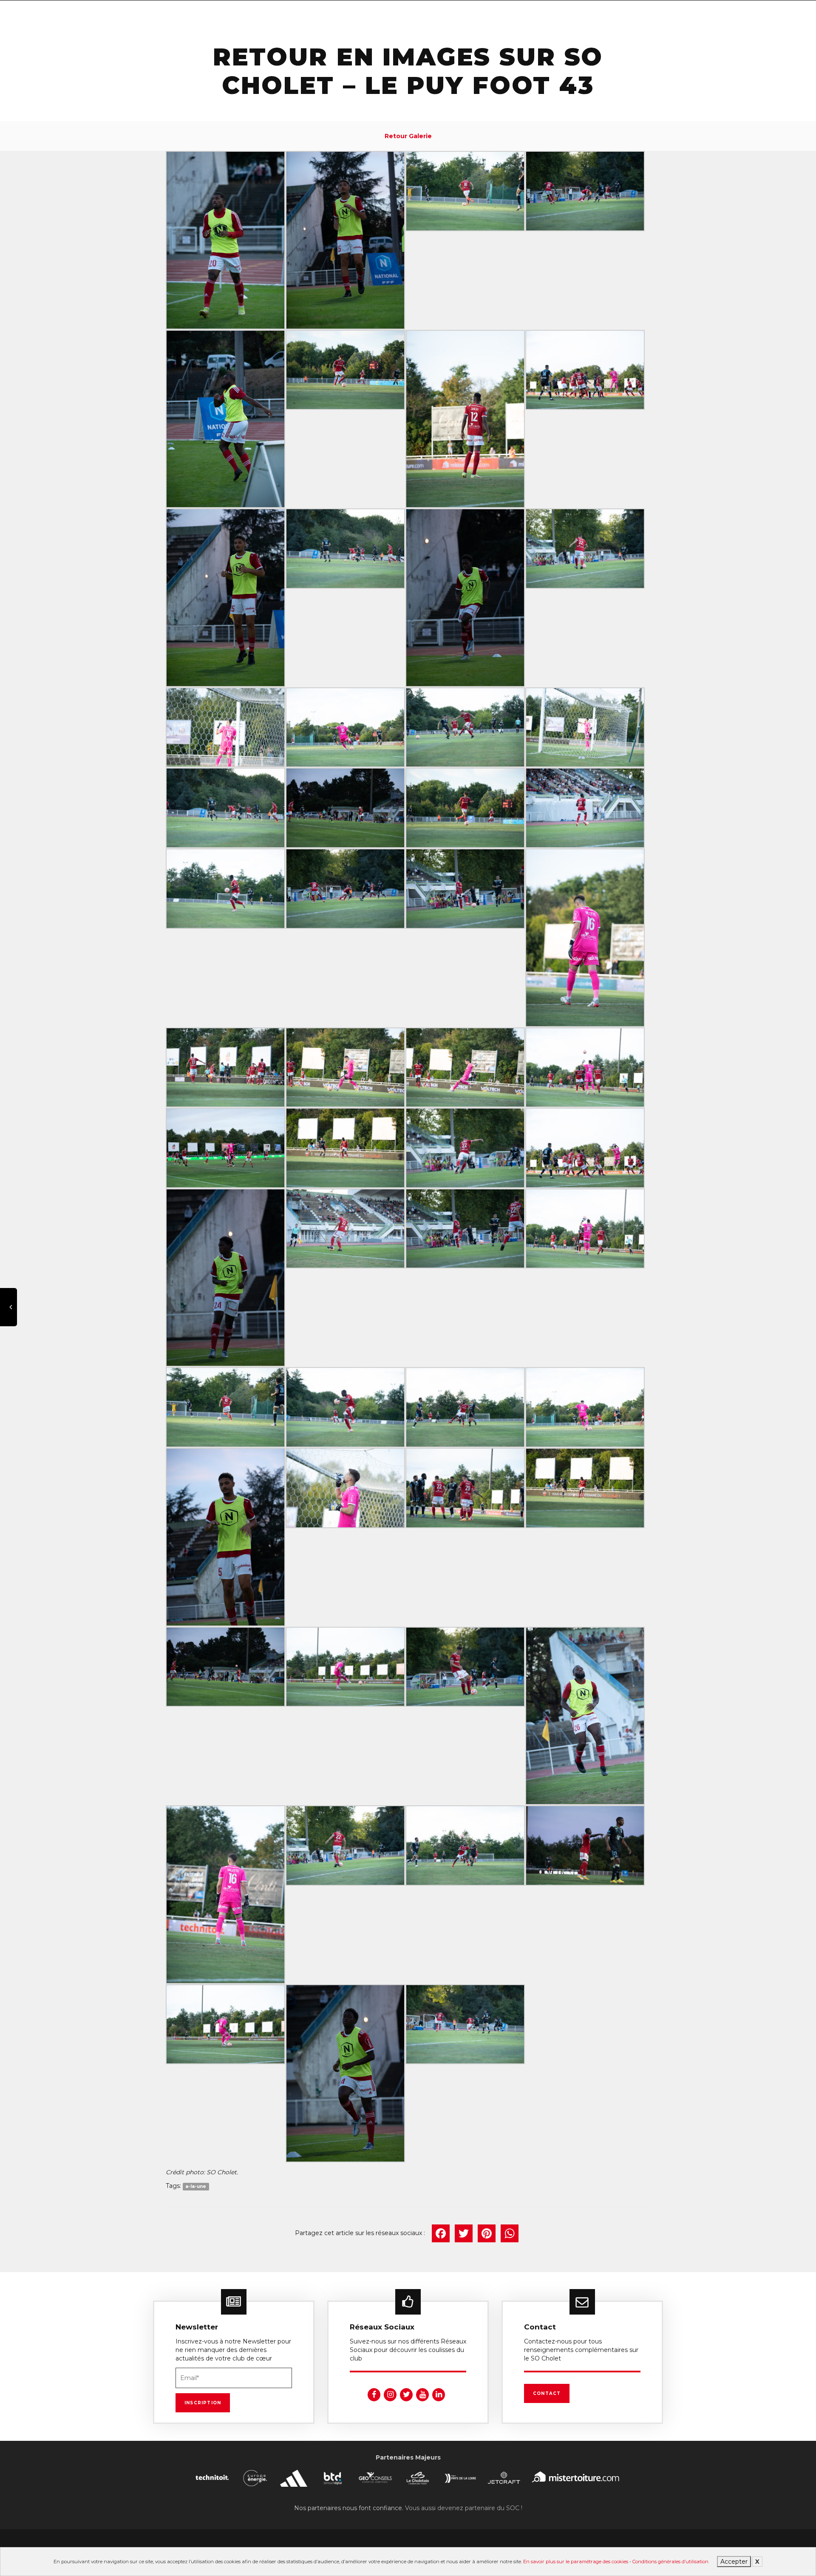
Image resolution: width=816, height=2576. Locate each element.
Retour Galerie (408, 136)
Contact (547, 2393)
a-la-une (196, 2186)
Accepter (734, 2562)
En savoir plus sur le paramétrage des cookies (576, 2562)
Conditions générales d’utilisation (670, 2562)
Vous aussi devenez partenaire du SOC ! (464, 2508)
